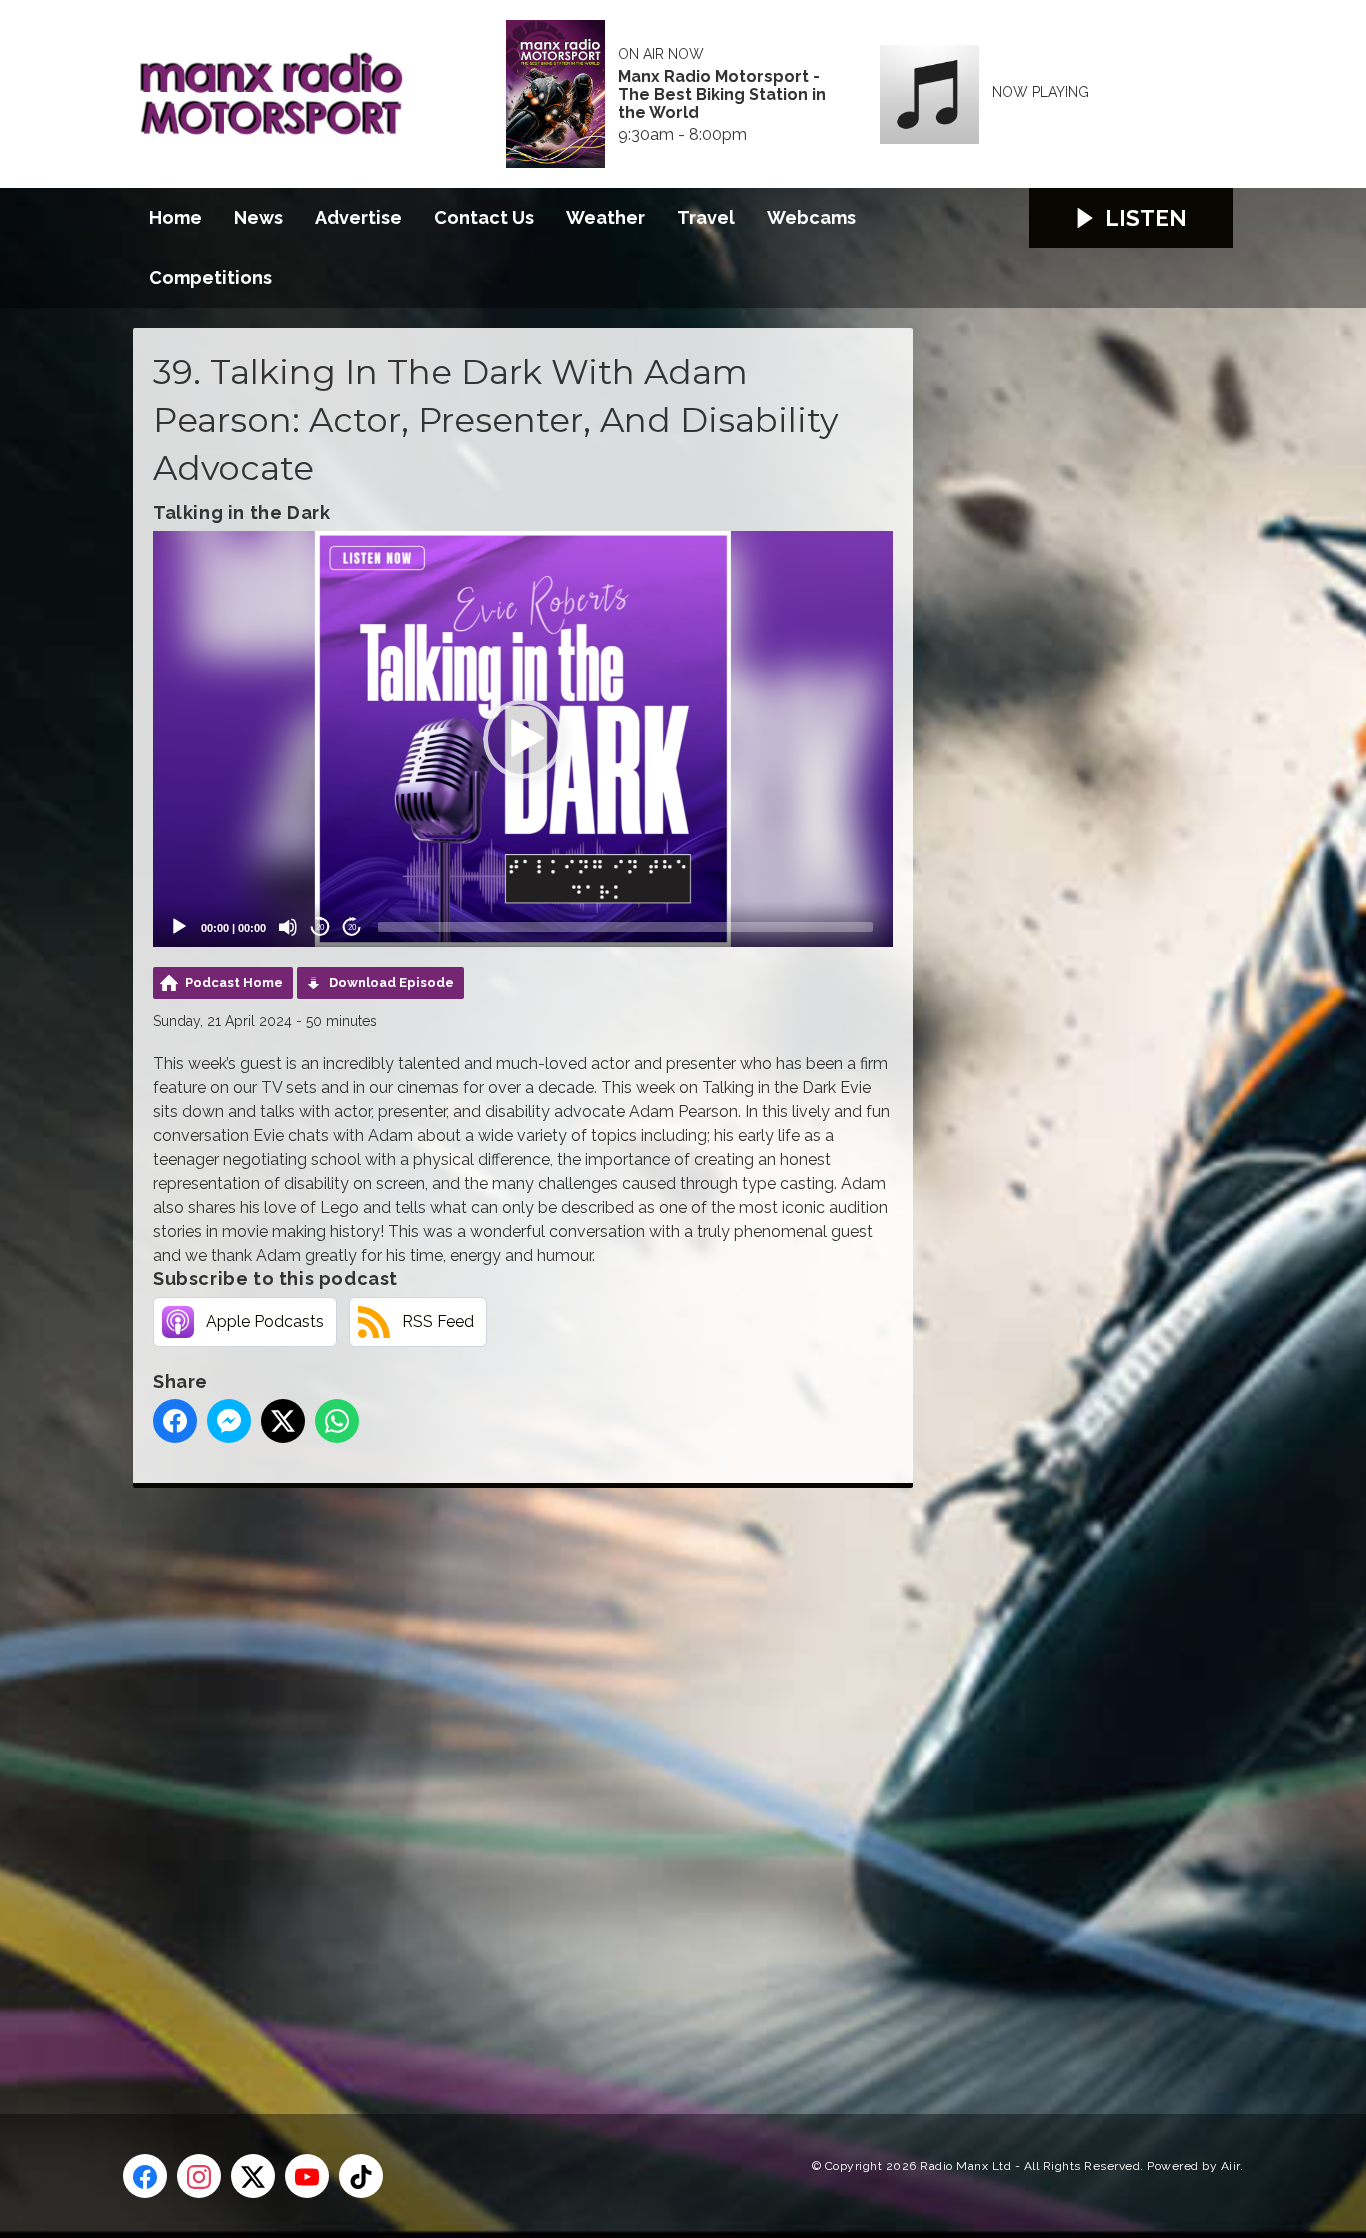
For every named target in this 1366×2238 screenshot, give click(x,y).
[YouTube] (307, 2176)
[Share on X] (283, 1421)
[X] (253, 2176)
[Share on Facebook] (175, 1421)
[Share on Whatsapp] (337, 1421)
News (258, 217)
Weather (605, 217)
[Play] (179, 927)
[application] (523, 739)
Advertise (358, 217)
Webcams (811, 217)
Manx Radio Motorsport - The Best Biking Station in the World (722, 95)
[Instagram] (199, 2176)
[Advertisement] (508, 1778)
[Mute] (288, 927)
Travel (706, 217)
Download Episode (391, 982)
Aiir (1230, 2166)
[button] (523, 739)
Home (175, 217)
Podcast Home (234, 982)
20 (320, 927)
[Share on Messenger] (229, 1421)
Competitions (210, 277)
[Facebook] (145, 2176)
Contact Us (484, 217)
